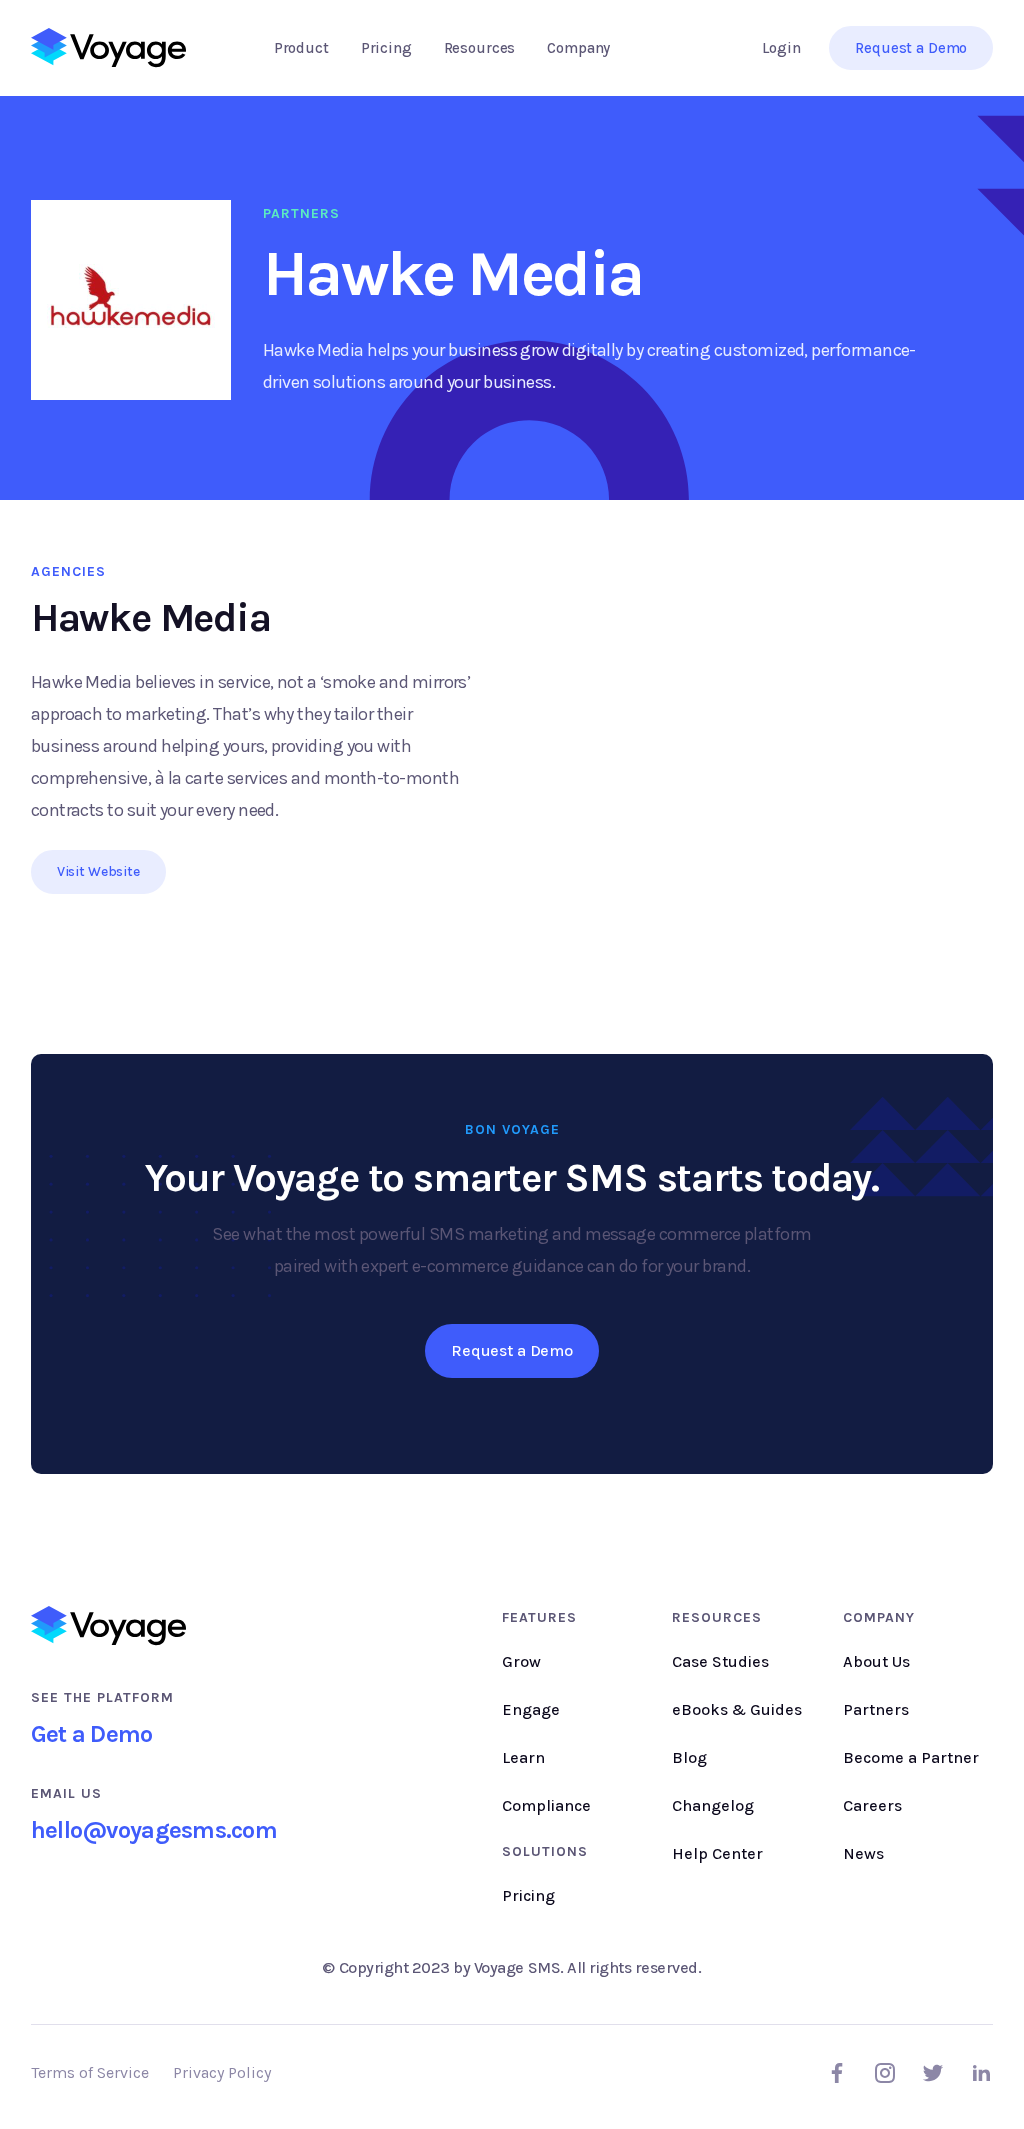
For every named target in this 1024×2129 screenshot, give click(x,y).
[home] (108, 48)
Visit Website (98, 871)
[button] (301, 48)
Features (539, 1617)
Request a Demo (911, 48)
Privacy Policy (222, 2072)
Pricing (386, 48)
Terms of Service (90, 2072)
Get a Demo (92, 1734)
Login (781, 48)
